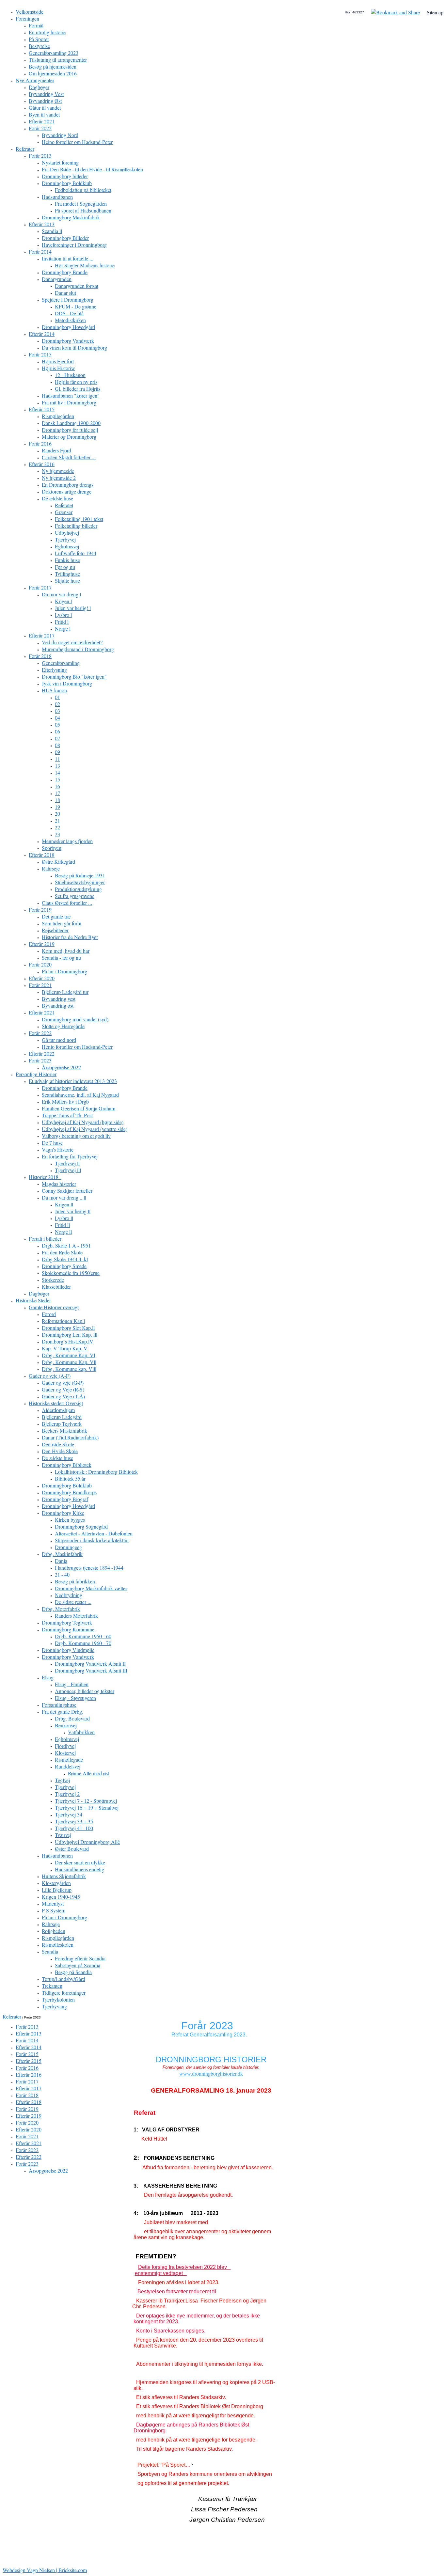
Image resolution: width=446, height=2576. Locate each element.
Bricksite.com (73, 2570)
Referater (12, 2016)
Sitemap (435, 12)
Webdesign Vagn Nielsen (29, 2570)
